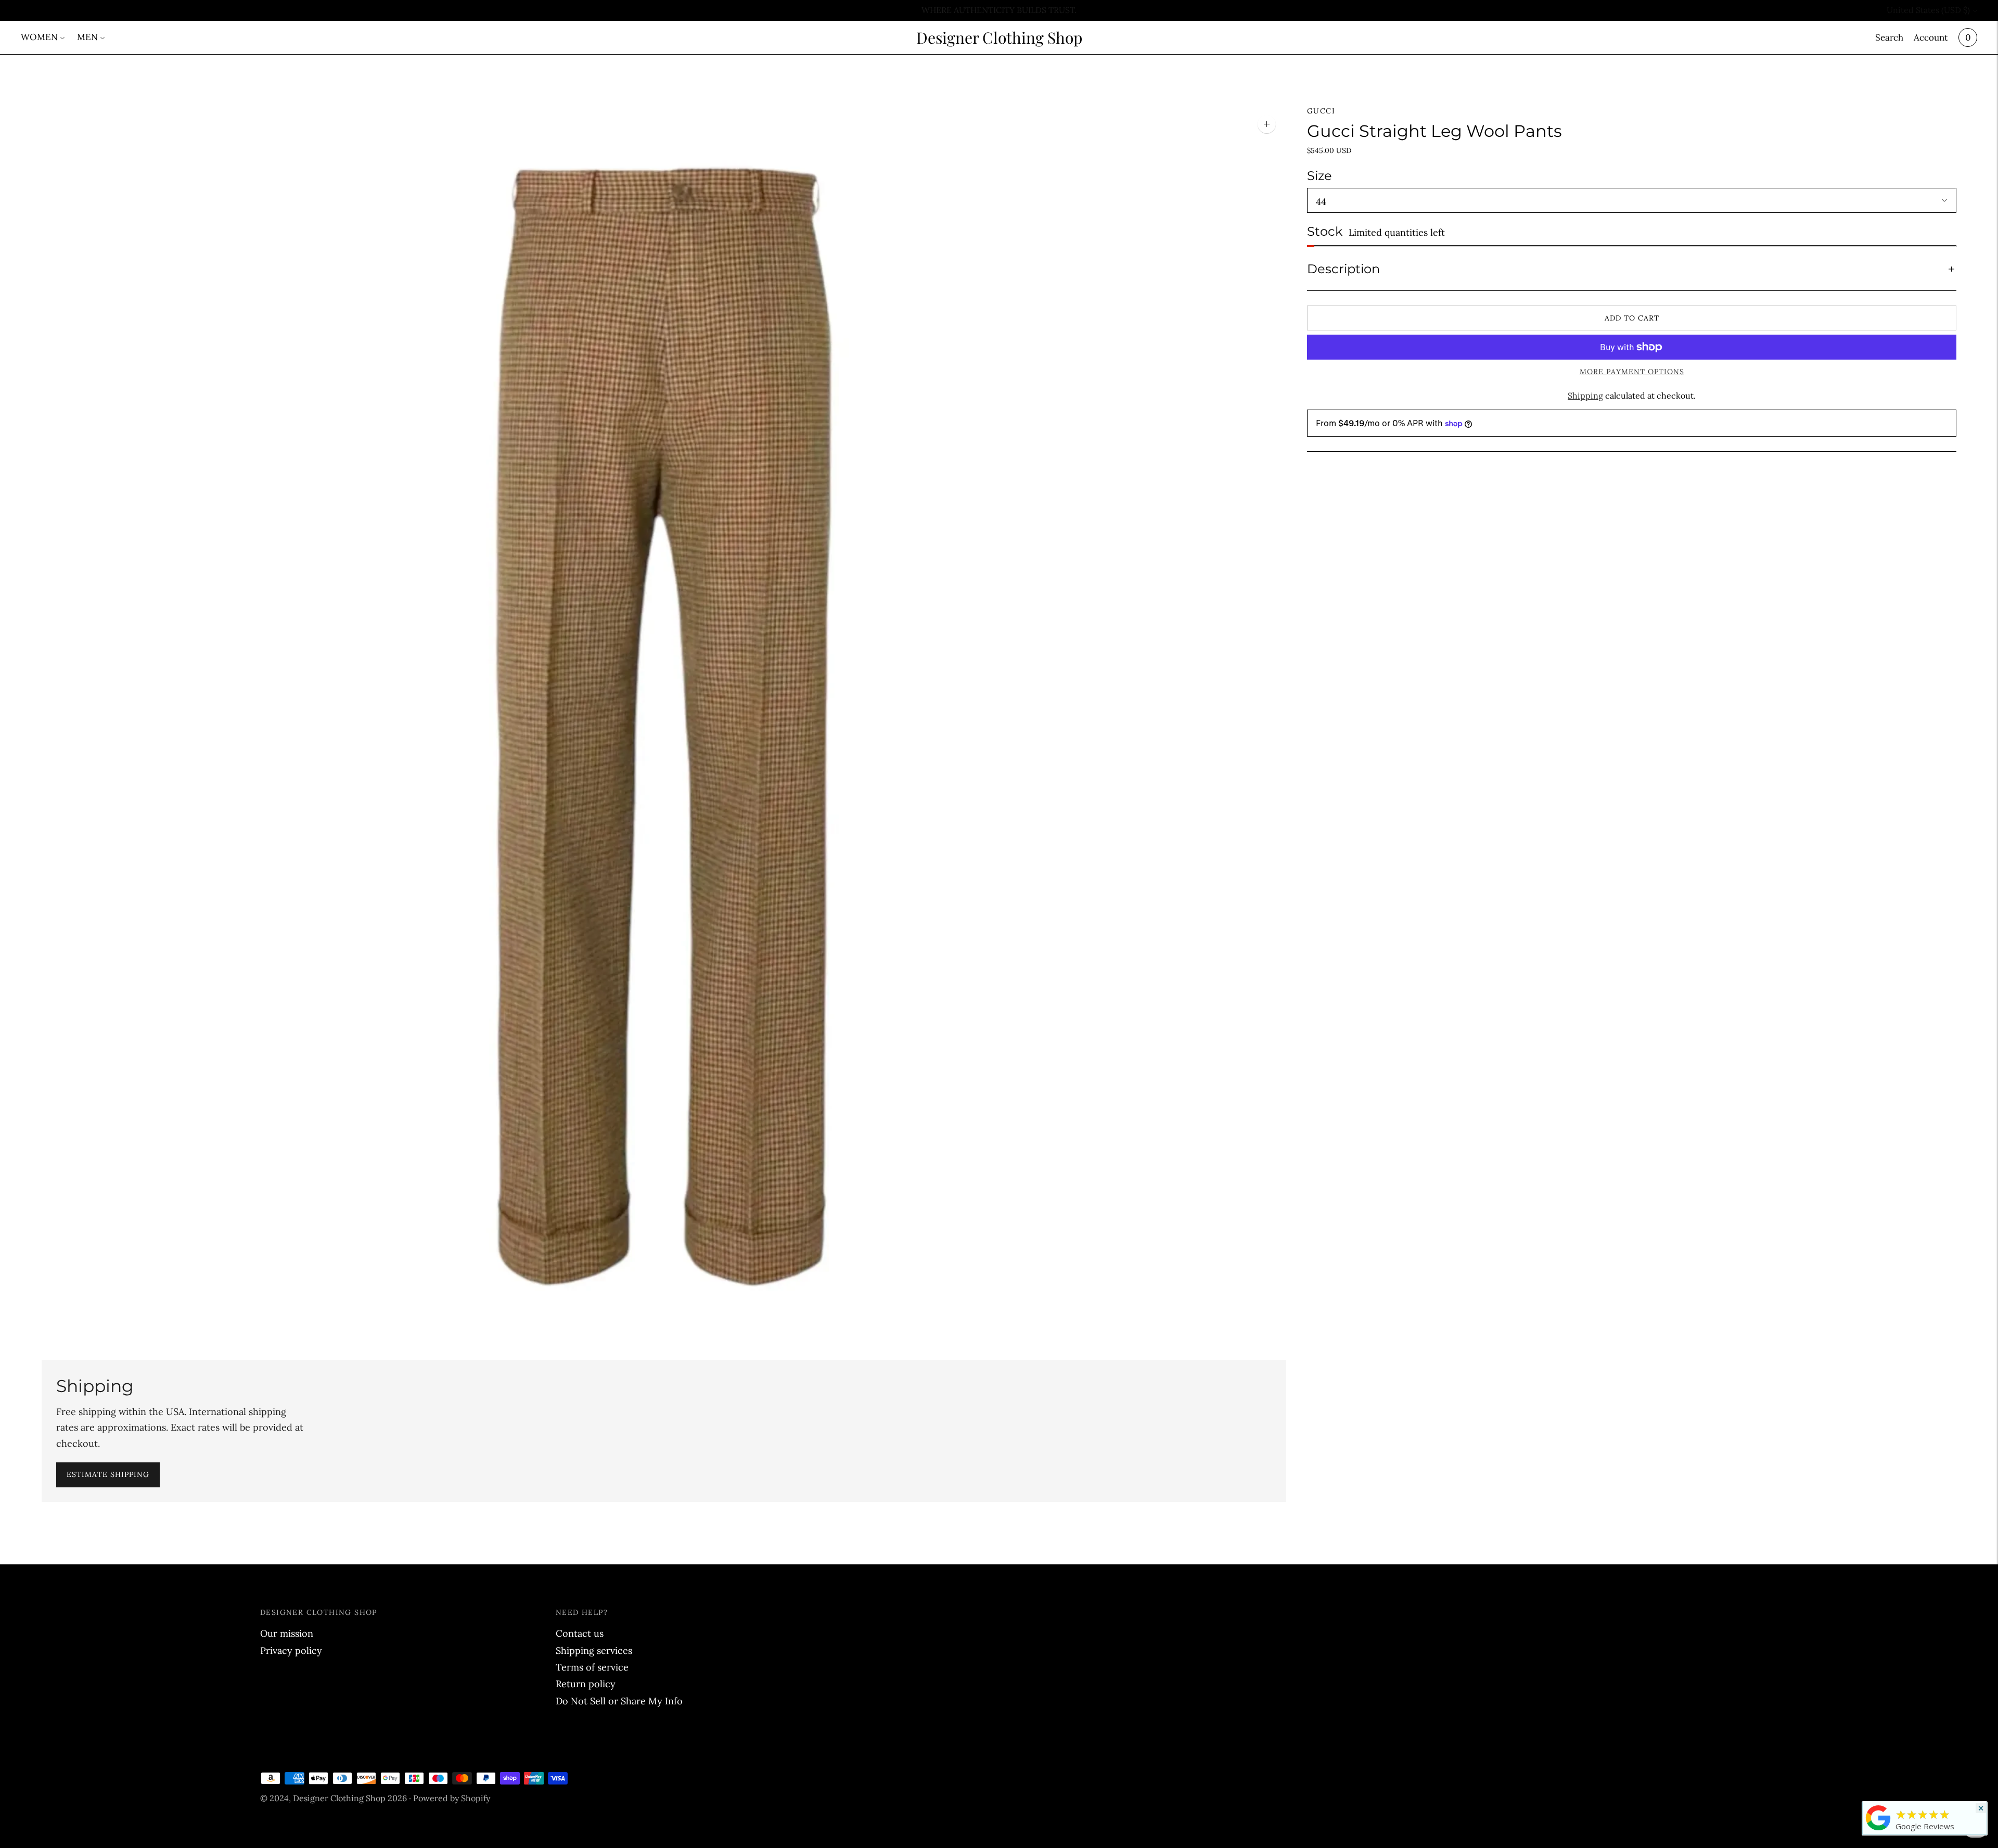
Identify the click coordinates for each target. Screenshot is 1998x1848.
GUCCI (1321, 111)
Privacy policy (291, 1651)
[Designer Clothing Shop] (1878, 1830)
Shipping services (594, 1651)
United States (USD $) (1928, 10)
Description (1343, 269)
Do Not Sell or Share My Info (619, 1701)
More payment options (1632, 372)
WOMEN (39, 37)
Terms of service (592, 1667)
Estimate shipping (108, 1474)
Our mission (287, 1633)
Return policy (586, 1684)
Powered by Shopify (452, 1798)
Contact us (580, 1633)
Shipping (1585, 396)
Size (1320, 176)
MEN (87, 37)
